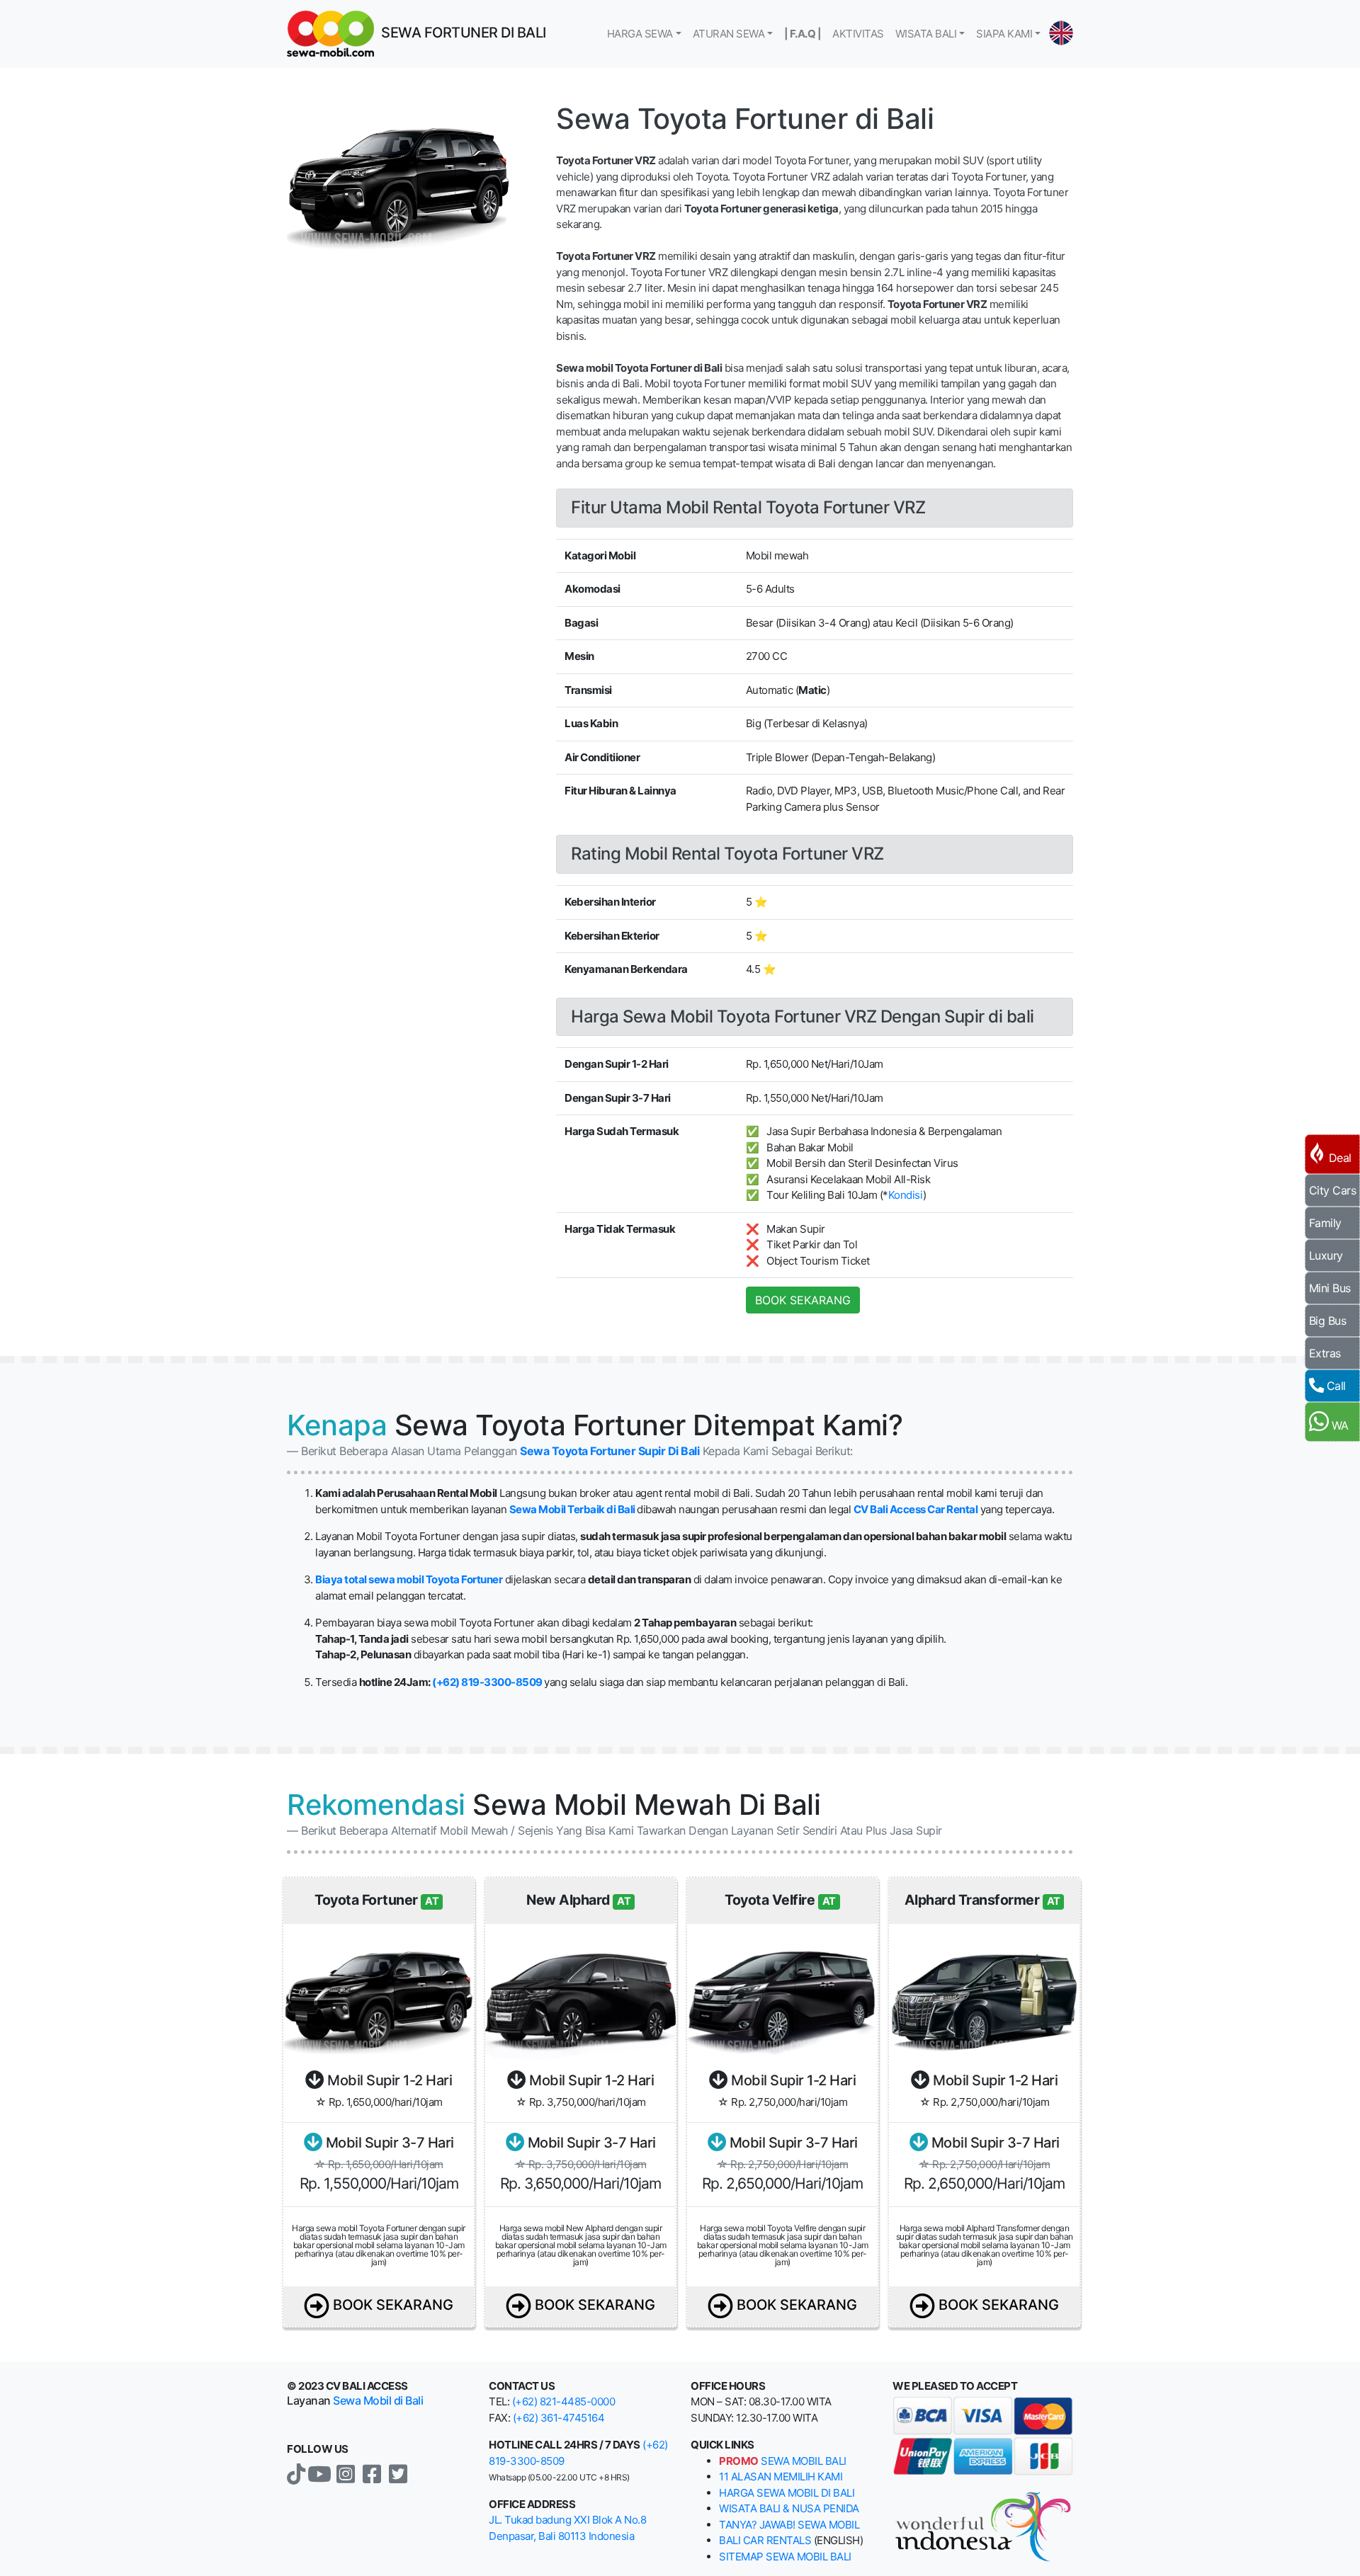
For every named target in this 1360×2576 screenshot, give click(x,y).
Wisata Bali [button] (926, 34)
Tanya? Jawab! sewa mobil (789, 2525)
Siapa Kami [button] (1004, 34)
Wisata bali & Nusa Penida (789, 2508)
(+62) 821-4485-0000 (564, 2401)
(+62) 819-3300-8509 (487, 1682)
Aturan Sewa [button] (729, 34)
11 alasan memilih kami (781, 2477)
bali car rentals (765, 2540)
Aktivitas (858, 34)
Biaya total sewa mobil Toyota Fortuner (409, 1579)
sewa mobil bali (783, 2461)
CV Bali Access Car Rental (916, 1509)
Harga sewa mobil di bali (787, 2493)
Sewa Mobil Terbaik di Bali (572, 1509)
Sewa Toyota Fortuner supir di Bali (610, 1451)
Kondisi (906, 1195)
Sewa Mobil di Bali (378, 2400)
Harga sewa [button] (640, 34)
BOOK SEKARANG (803, 1300)
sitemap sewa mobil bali (785, 2557)
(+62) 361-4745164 (559, 2418)
